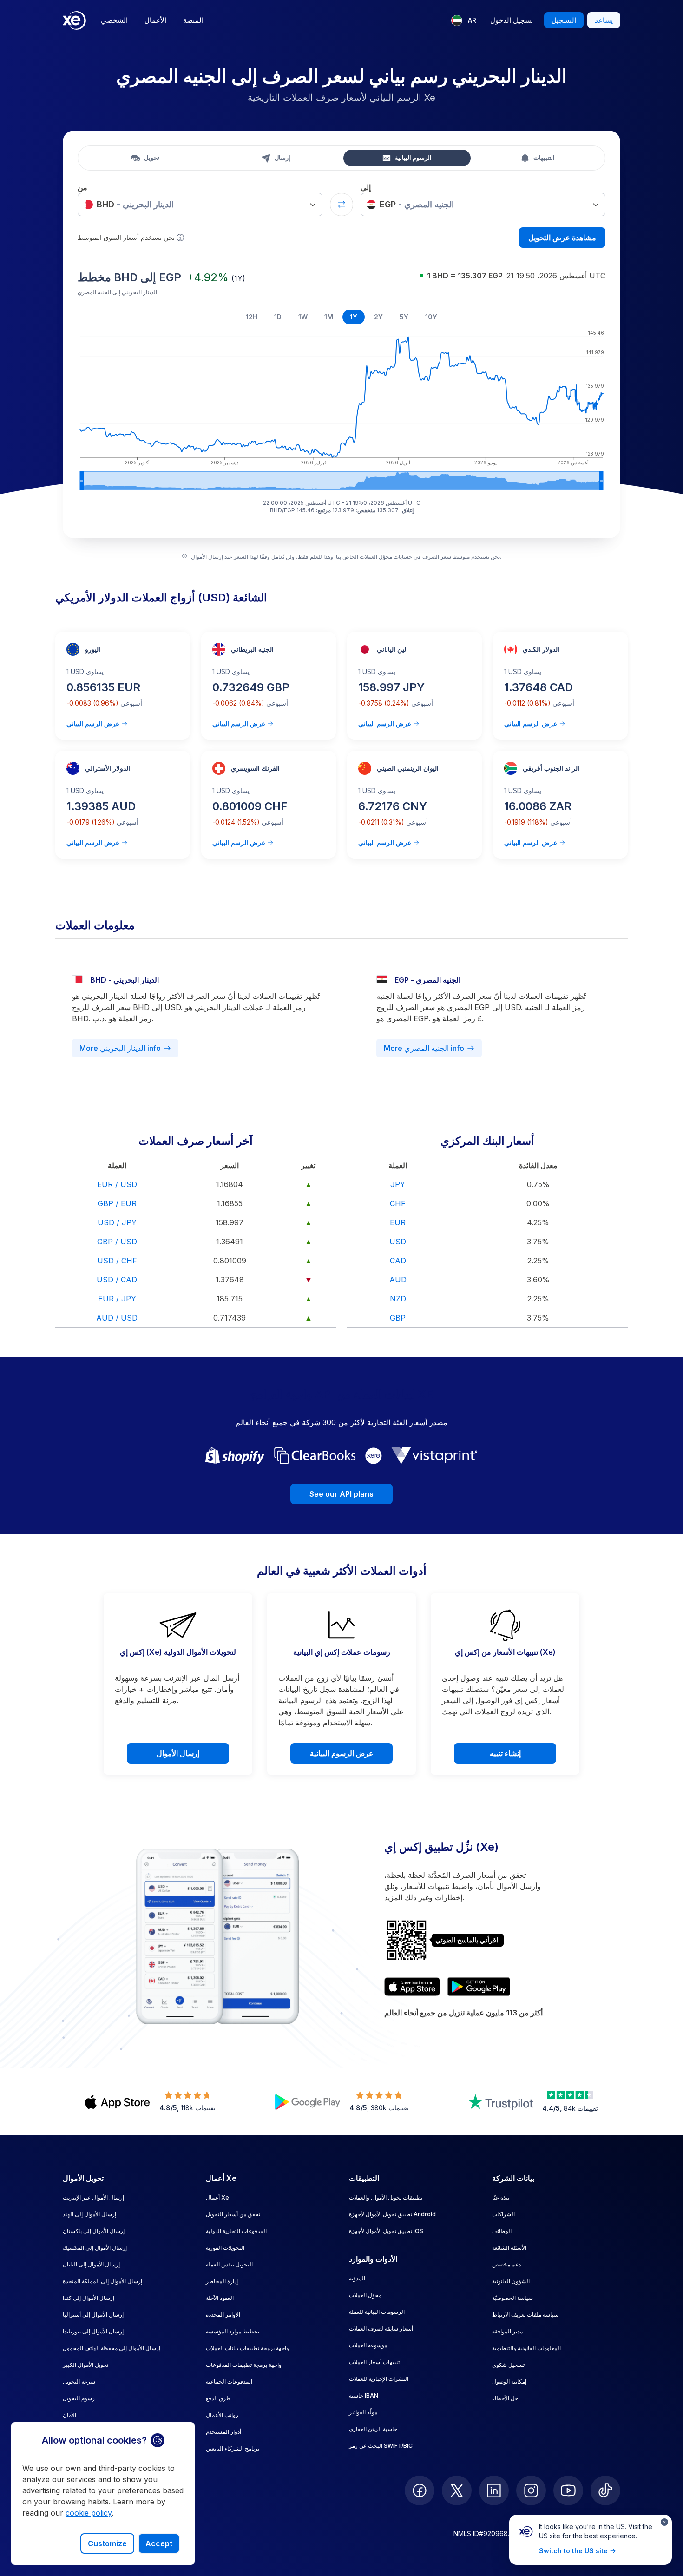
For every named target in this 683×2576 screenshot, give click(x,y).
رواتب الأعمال (222, 2415)
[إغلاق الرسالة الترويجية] (664, 2522)
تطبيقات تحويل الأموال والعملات (386, 2197)
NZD (398, 1299)
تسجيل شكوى (508, 2365)
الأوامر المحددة (223, 2315)
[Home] (74, 20)
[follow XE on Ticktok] (605, 2490)
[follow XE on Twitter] (457, 2490)
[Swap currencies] (341, 205)
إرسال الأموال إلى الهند (89, 2214)
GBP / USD (117, 1242)
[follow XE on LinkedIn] (494, 2490)
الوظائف (502, 2231)
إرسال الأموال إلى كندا (89, 2298)
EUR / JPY (117, 1299)
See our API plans (341, 1494)
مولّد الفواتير (363, 2412)
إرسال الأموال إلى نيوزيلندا (93, 2331)
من (82, 187)
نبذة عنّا (501, 2197)
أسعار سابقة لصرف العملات (381, 2328)
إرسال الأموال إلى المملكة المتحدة (102, 2281)
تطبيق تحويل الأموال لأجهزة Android (392, 2214)
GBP (398, 1318)
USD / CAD (117, 1280)
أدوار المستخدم (223, 2432)
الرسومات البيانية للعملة (377, 2312)
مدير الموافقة (507, 2331)
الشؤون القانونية (511, 2281)
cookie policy (89, 2513)
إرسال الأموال (178, 1753)
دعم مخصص (506, 2264)
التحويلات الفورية (225, 2248)
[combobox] (200, 205)
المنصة (193, 20)
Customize (107, 2543)
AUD (398, 1280)
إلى (366, 187)
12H (252, 317)
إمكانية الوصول (509, 2381)
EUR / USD (117, 1184)
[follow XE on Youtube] (568, 2490)
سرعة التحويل (79, 2381)
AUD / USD (117, 1318)
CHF (398, 1203)
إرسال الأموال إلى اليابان (91, 2264)
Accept (159, 2543)
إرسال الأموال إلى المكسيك (95, 2248)
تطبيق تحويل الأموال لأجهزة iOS (386, 2231)
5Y (404, 317)
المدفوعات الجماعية (229, 2381)
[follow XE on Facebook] (420, 2490)
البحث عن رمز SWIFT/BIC (381, 2446)
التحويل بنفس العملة (229, 2264)
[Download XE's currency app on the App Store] (412, 1987)
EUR (398, 1222)
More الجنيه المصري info (424, 1048)
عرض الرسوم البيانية (342, 1753)
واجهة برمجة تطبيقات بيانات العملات (247, 2348)
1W (303, 317)
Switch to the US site (573, 2551)
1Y (354, 317)
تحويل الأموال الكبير (85, 2365)
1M (329, 317)
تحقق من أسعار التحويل (233, 2214)
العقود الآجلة (220, 2298)
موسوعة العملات (368, 2345)
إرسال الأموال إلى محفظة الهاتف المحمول (112, 2348)
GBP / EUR (117, 1203)
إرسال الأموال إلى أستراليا (93, 2315)
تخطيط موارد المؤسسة (233, 2331)
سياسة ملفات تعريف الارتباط (525, 2315)
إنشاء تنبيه (505, 1753)
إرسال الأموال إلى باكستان (94, 2231)
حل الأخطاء (505, 2398)
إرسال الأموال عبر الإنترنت (93, 2197)
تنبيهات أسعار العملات (374, 2362)
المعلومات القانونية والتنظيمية (526, 2348)
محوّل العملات (365, 2295)
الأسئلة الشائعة (509, 2248)
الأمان (69, 2415)
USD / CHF (117, 1261)
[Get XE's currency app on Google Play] (479, 1987)
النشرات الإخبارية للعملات (379, 2379)
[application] (341, 409)
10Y (431, 317)
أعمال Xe (217, 2197)
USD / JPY (117, 1222)
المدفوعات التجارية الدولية (236, 2231)
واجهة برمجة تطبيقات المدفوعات (244, 2365)
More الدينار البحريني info (120, 1048)
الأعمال (155, 20)
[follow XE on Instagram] (531, 2490)
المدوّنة (357, 2278)
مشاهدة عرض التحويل (562, 238)
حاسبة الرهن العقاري (373, 2429)
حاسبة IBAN (364, 2395)
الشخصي (114, 20)
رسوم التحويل (79, 2398)
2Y (378, 317)
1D (278, 317)
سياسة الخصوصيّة (512, 2298)
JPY (398, 1184)
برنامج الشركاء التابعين (233, 2448)
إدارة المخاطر (222, 2281)
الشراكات (503, 2214)
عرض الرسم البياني (93, 723)
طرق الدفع (218, 2398)
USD (398, 1242)
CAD (398, 1261)
